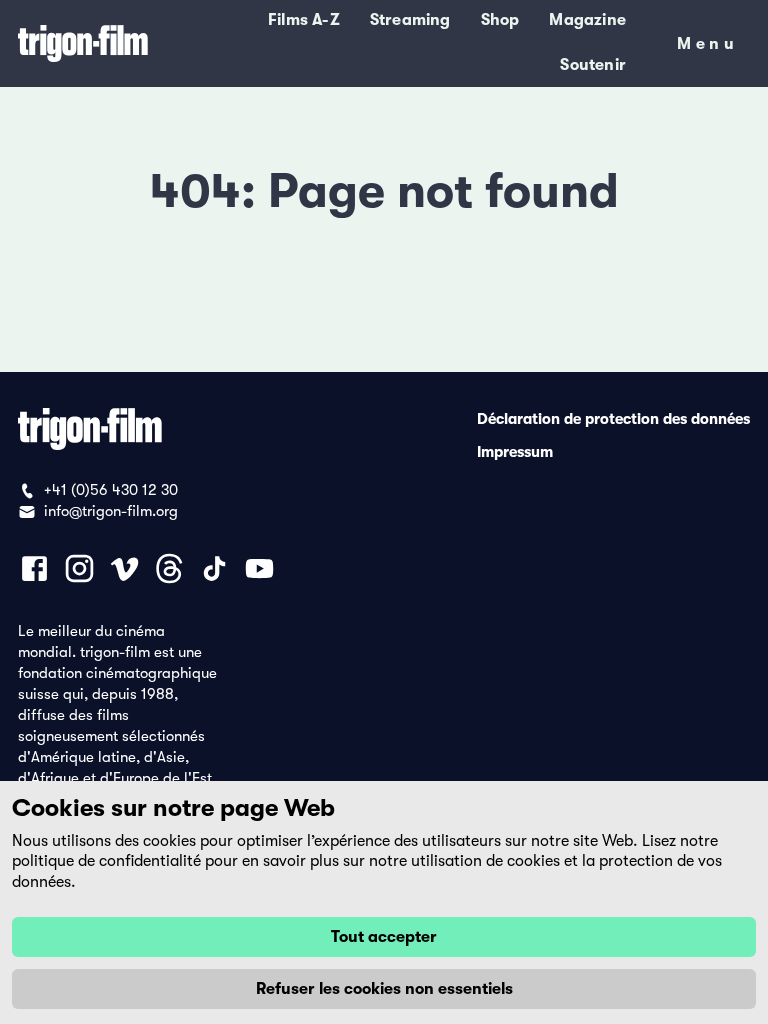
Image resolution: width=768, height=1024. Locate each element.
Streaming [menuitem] (410, 20)
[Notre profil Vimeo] (124, 568)
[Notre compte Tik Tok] (214, 568)
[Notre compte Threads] (169, 568)
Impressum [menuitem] (515, 451)
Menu (707, 47)
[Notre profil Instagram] (79, 568)
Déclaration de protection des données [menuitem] (613, 418)
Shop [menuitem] (500, 20)
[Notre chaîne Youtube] (259, 568)
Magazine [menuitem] (587, 20)
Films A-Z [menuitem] (304, 20)
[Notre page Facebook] (34, 568)
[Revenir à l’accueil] (83, 43)
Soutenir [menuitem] (593, 65)
